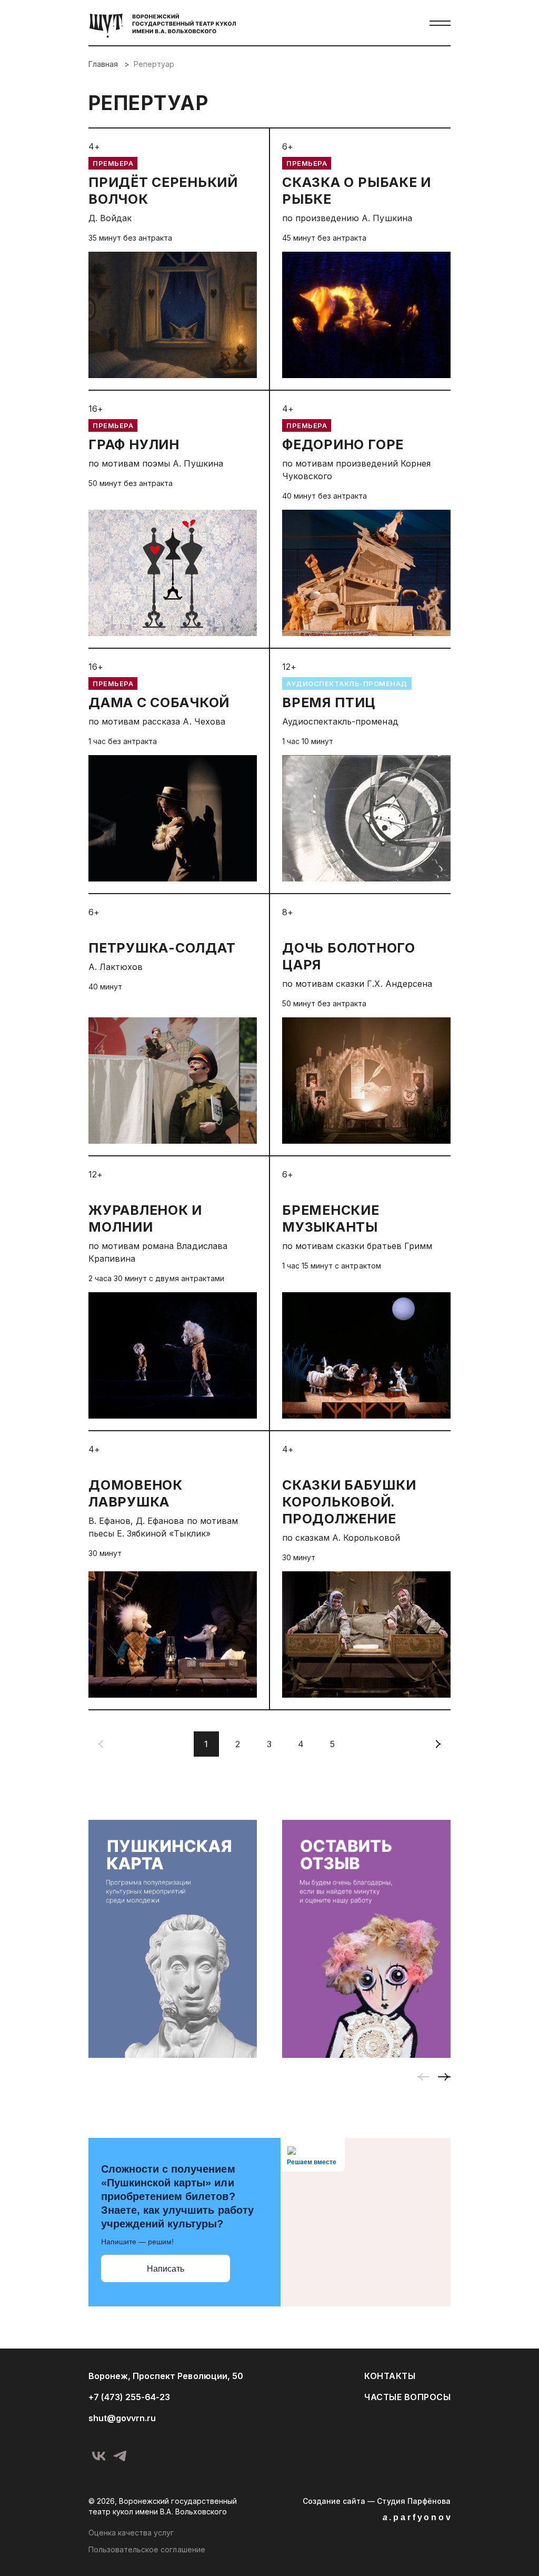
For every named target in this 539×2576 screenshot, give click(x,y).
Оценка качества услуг (131, 2533)
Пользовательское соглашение (147, 2549)
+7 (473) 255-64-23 (129, 2397)
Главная (104, 64)
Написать (166, 2269)
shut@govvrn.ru (122, 2418)
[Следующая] (438, 1744)
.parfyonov (418, 2517)
